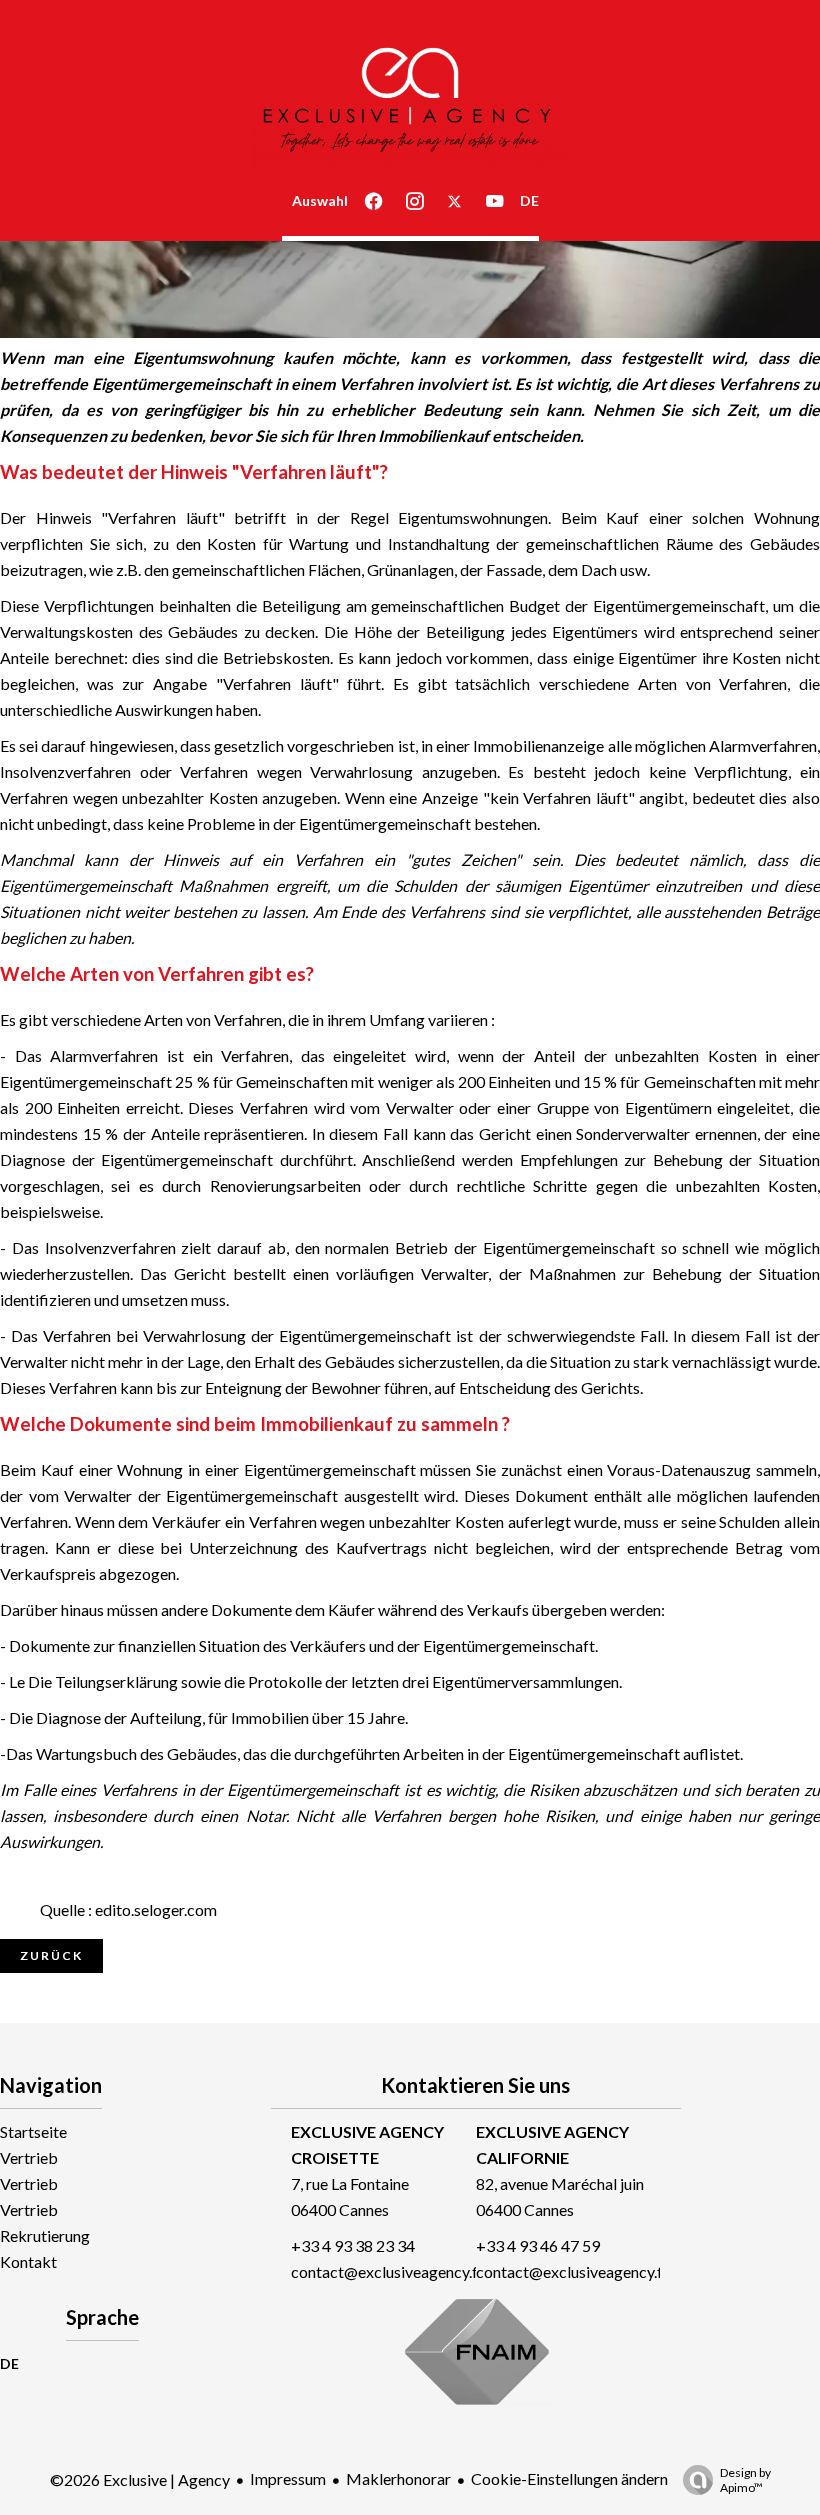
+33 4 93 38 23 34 (353, 2245)
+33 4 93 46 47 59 (538, 2245)
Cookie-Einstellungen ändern (569, 2478)
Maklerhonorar (398, 2478)
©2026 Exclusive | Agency (140, 2479)
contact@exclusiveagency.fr (387, 2271)
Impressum (288, 2478)
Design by (745, 2480)
